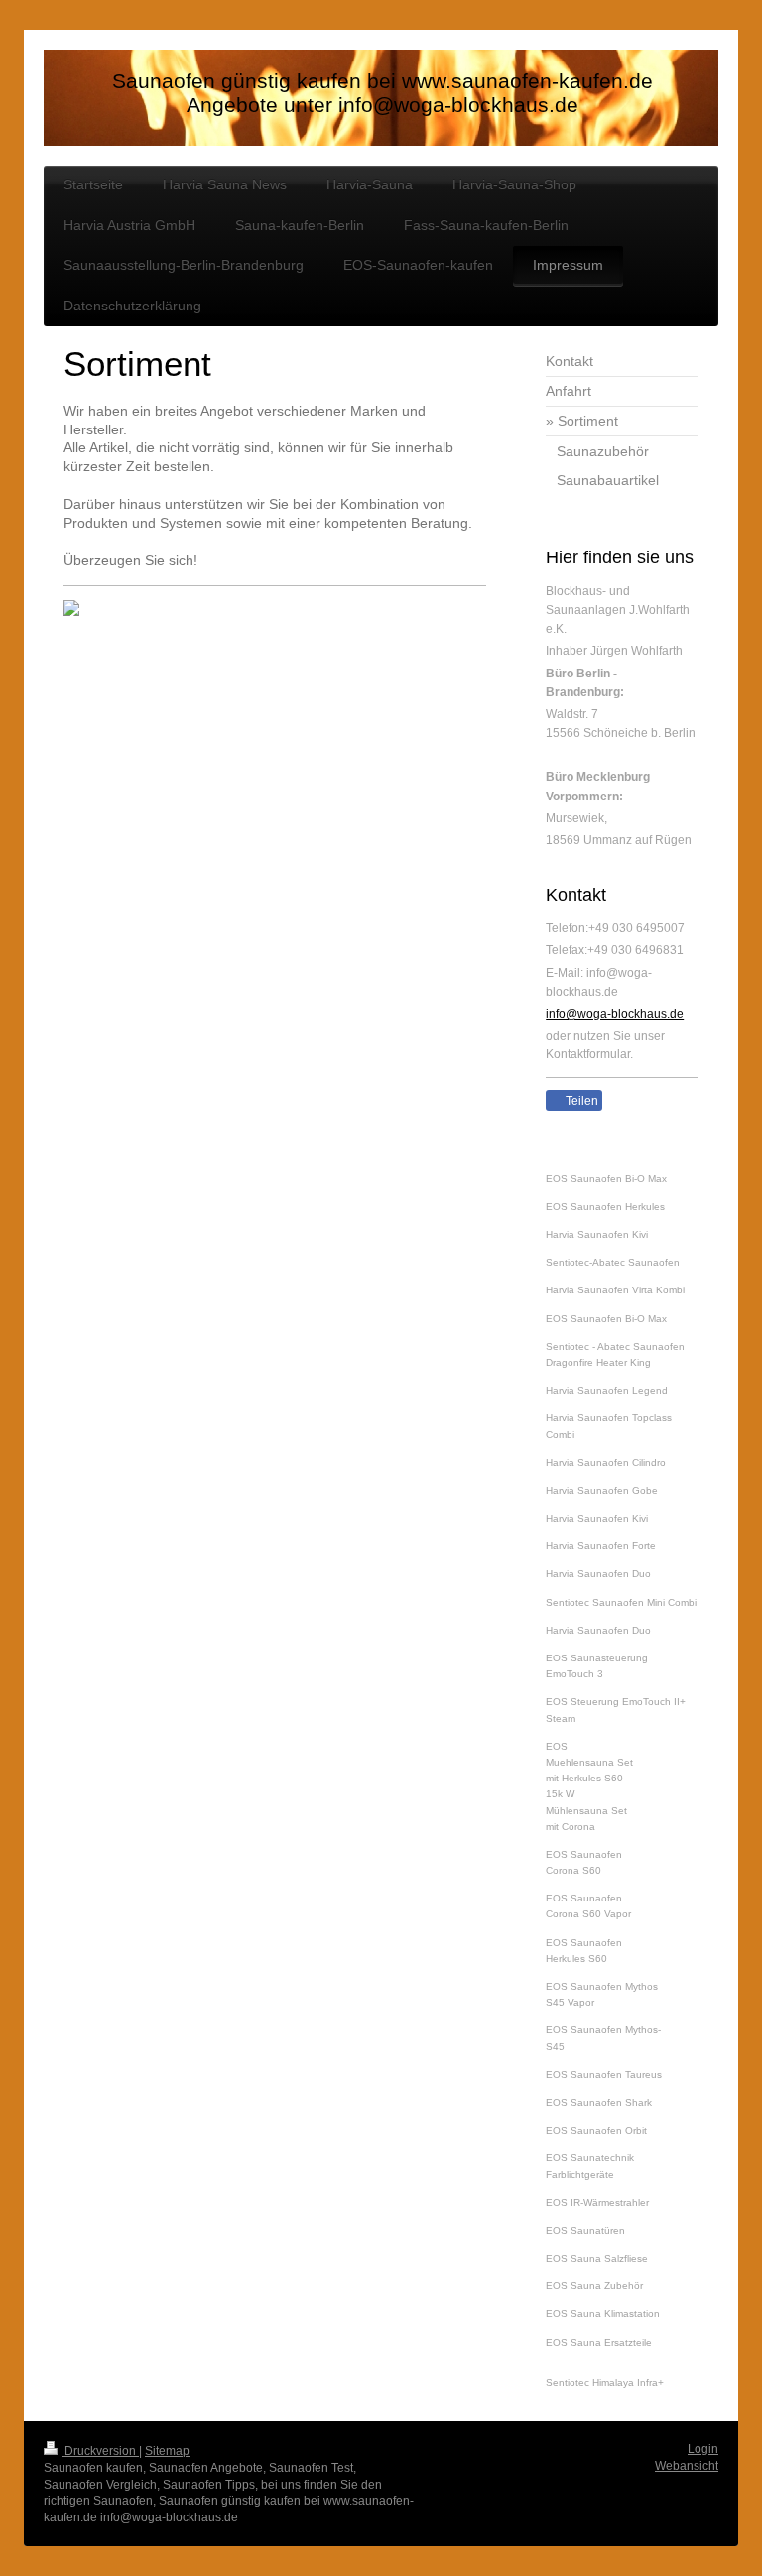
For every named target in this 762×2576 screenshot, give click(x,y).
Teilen (580, 1101)
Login (703, 2449)
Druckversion (100, 2451)
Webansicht (687, 2466)
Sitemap (167, 2451)
